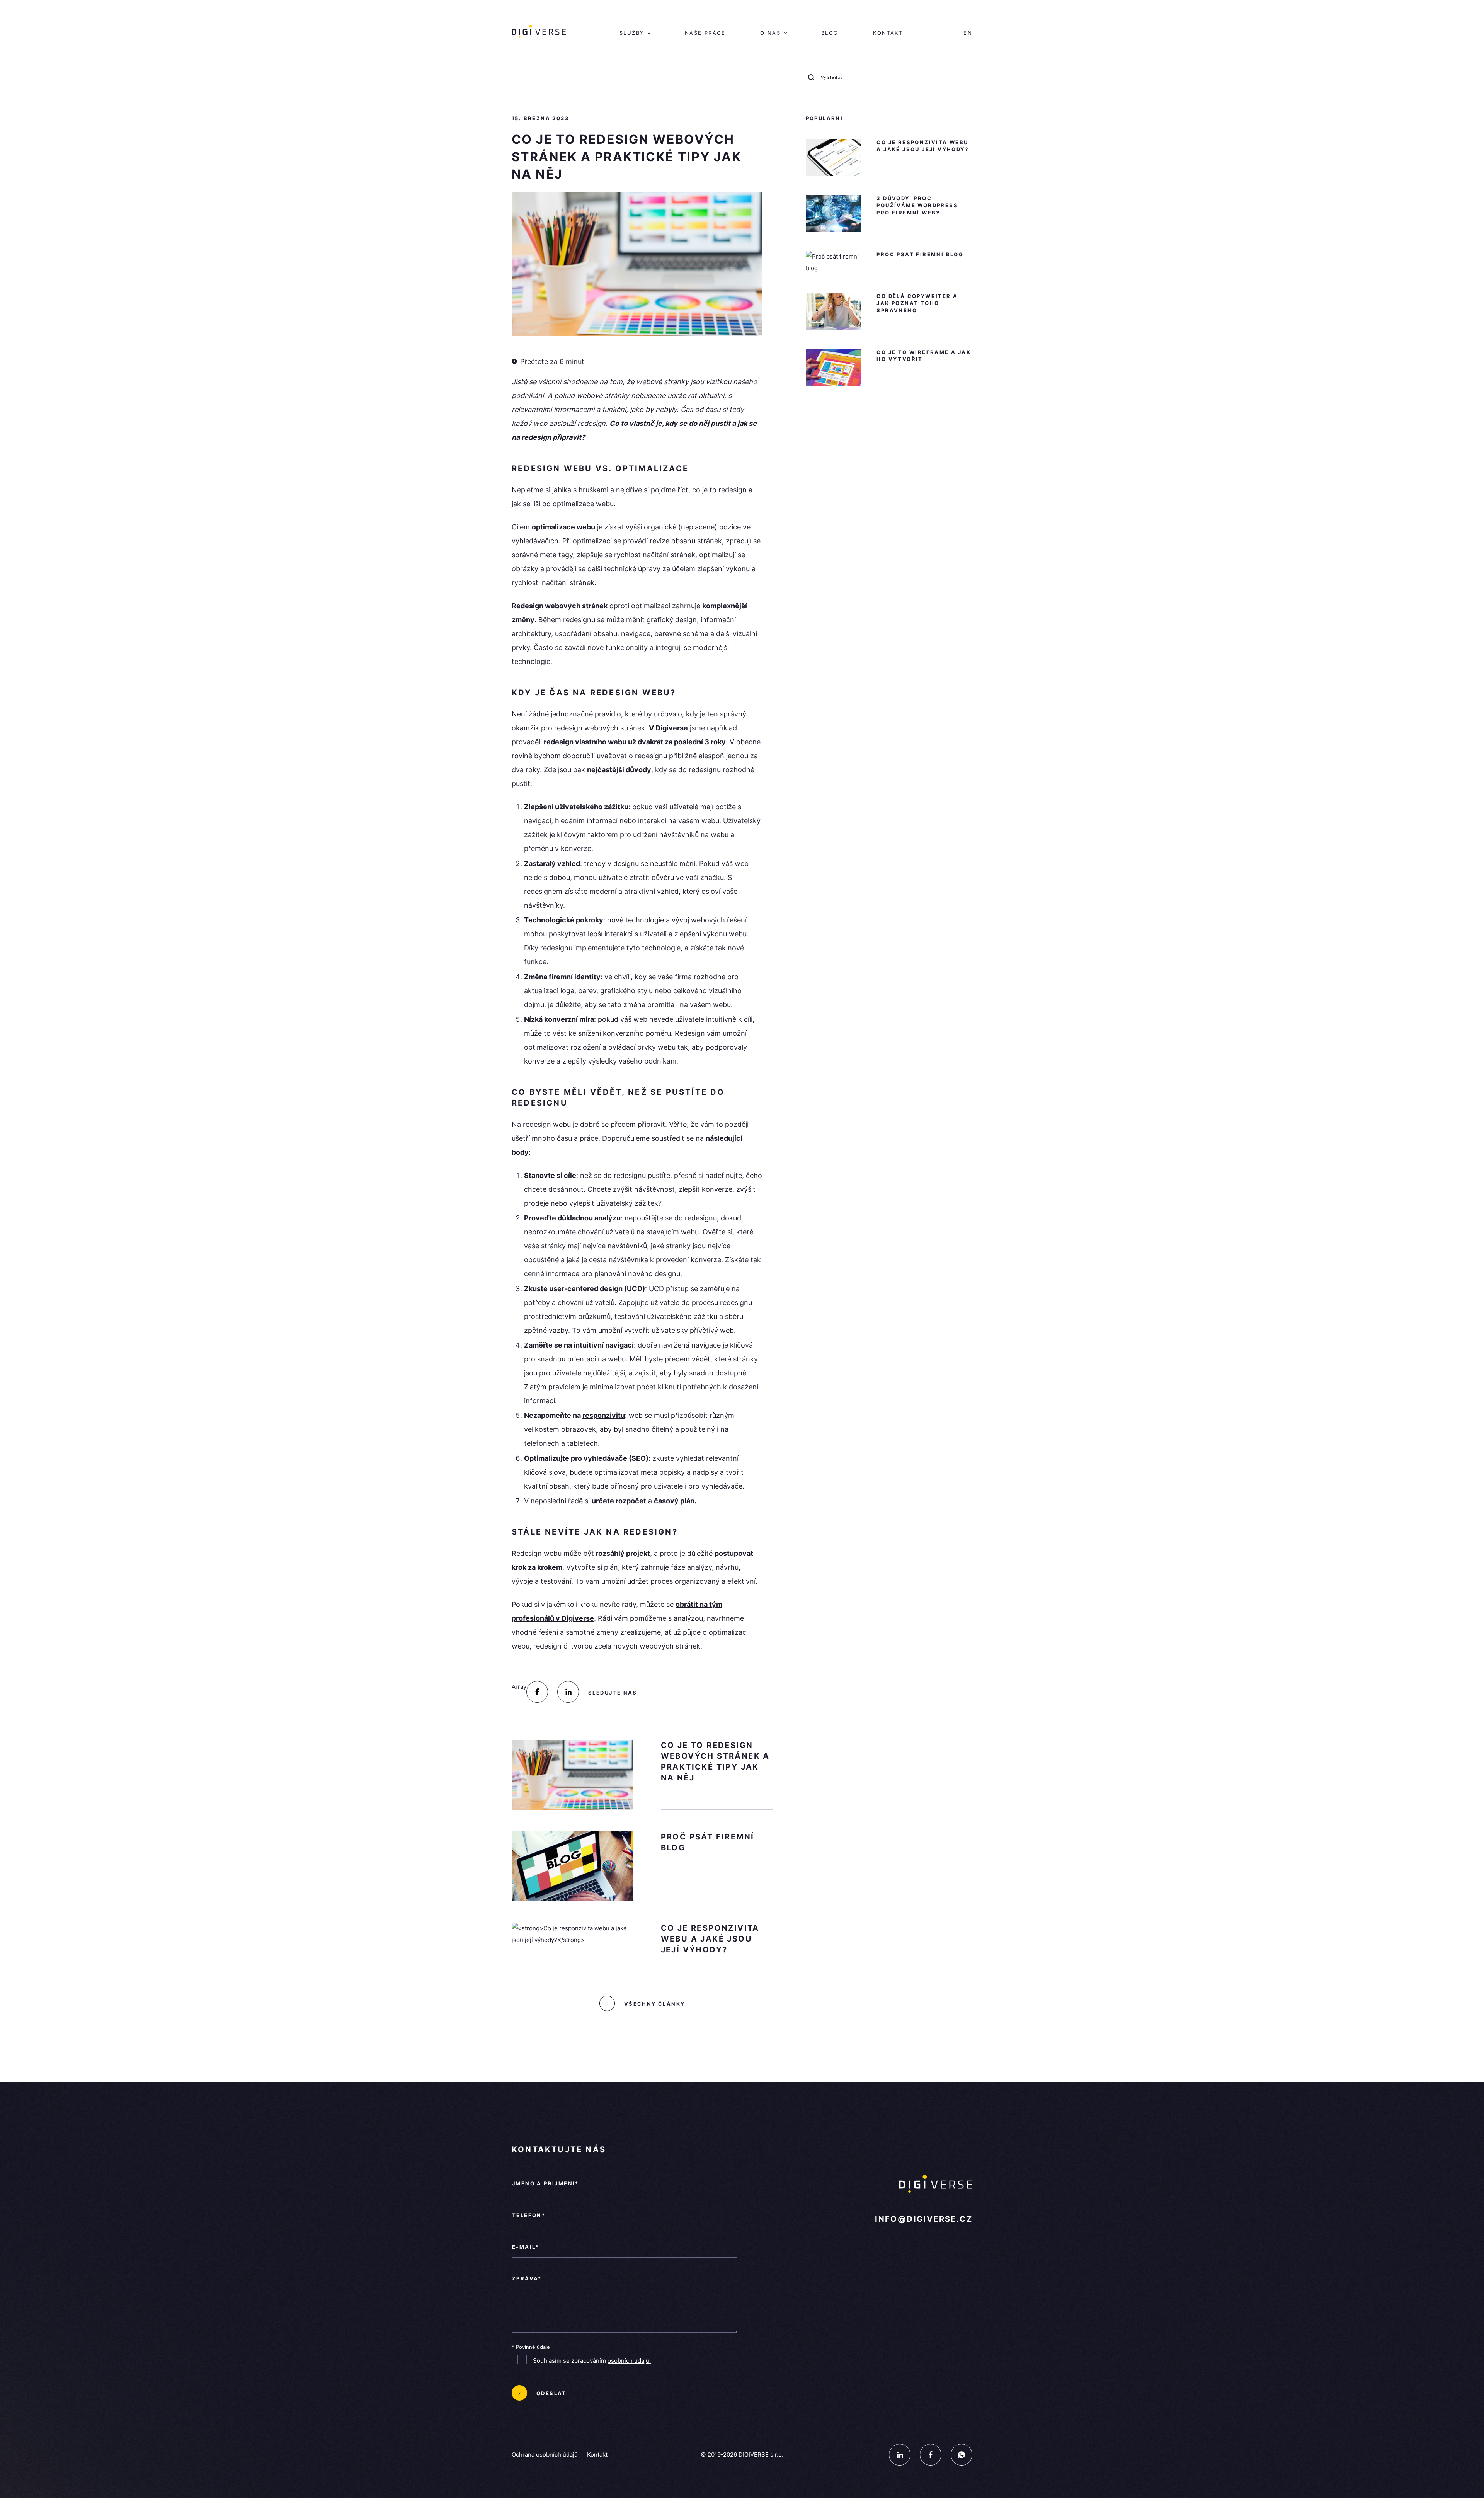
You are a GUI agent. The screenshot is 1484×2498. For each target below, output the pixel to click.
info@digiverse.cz (924, 2219)
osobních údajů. (629, 2361)
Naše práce (705, 33)
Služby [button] (633, 33)
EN (968, 33)
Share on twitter (568, 1692)
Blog (830, 33)
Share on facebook (537, 1692)
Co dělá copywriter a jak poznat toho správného (917, 303)
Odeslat (551, 2393)
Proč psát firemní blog (920, 254)
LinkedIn (900, 2455)
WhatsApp (962, 2455)
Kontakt (888, 33)
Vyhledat (813, 80)
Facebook (931, 2455)
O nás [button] (772, 33)
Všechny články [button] (655, 2004)
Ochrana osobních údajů (545, 2455)
